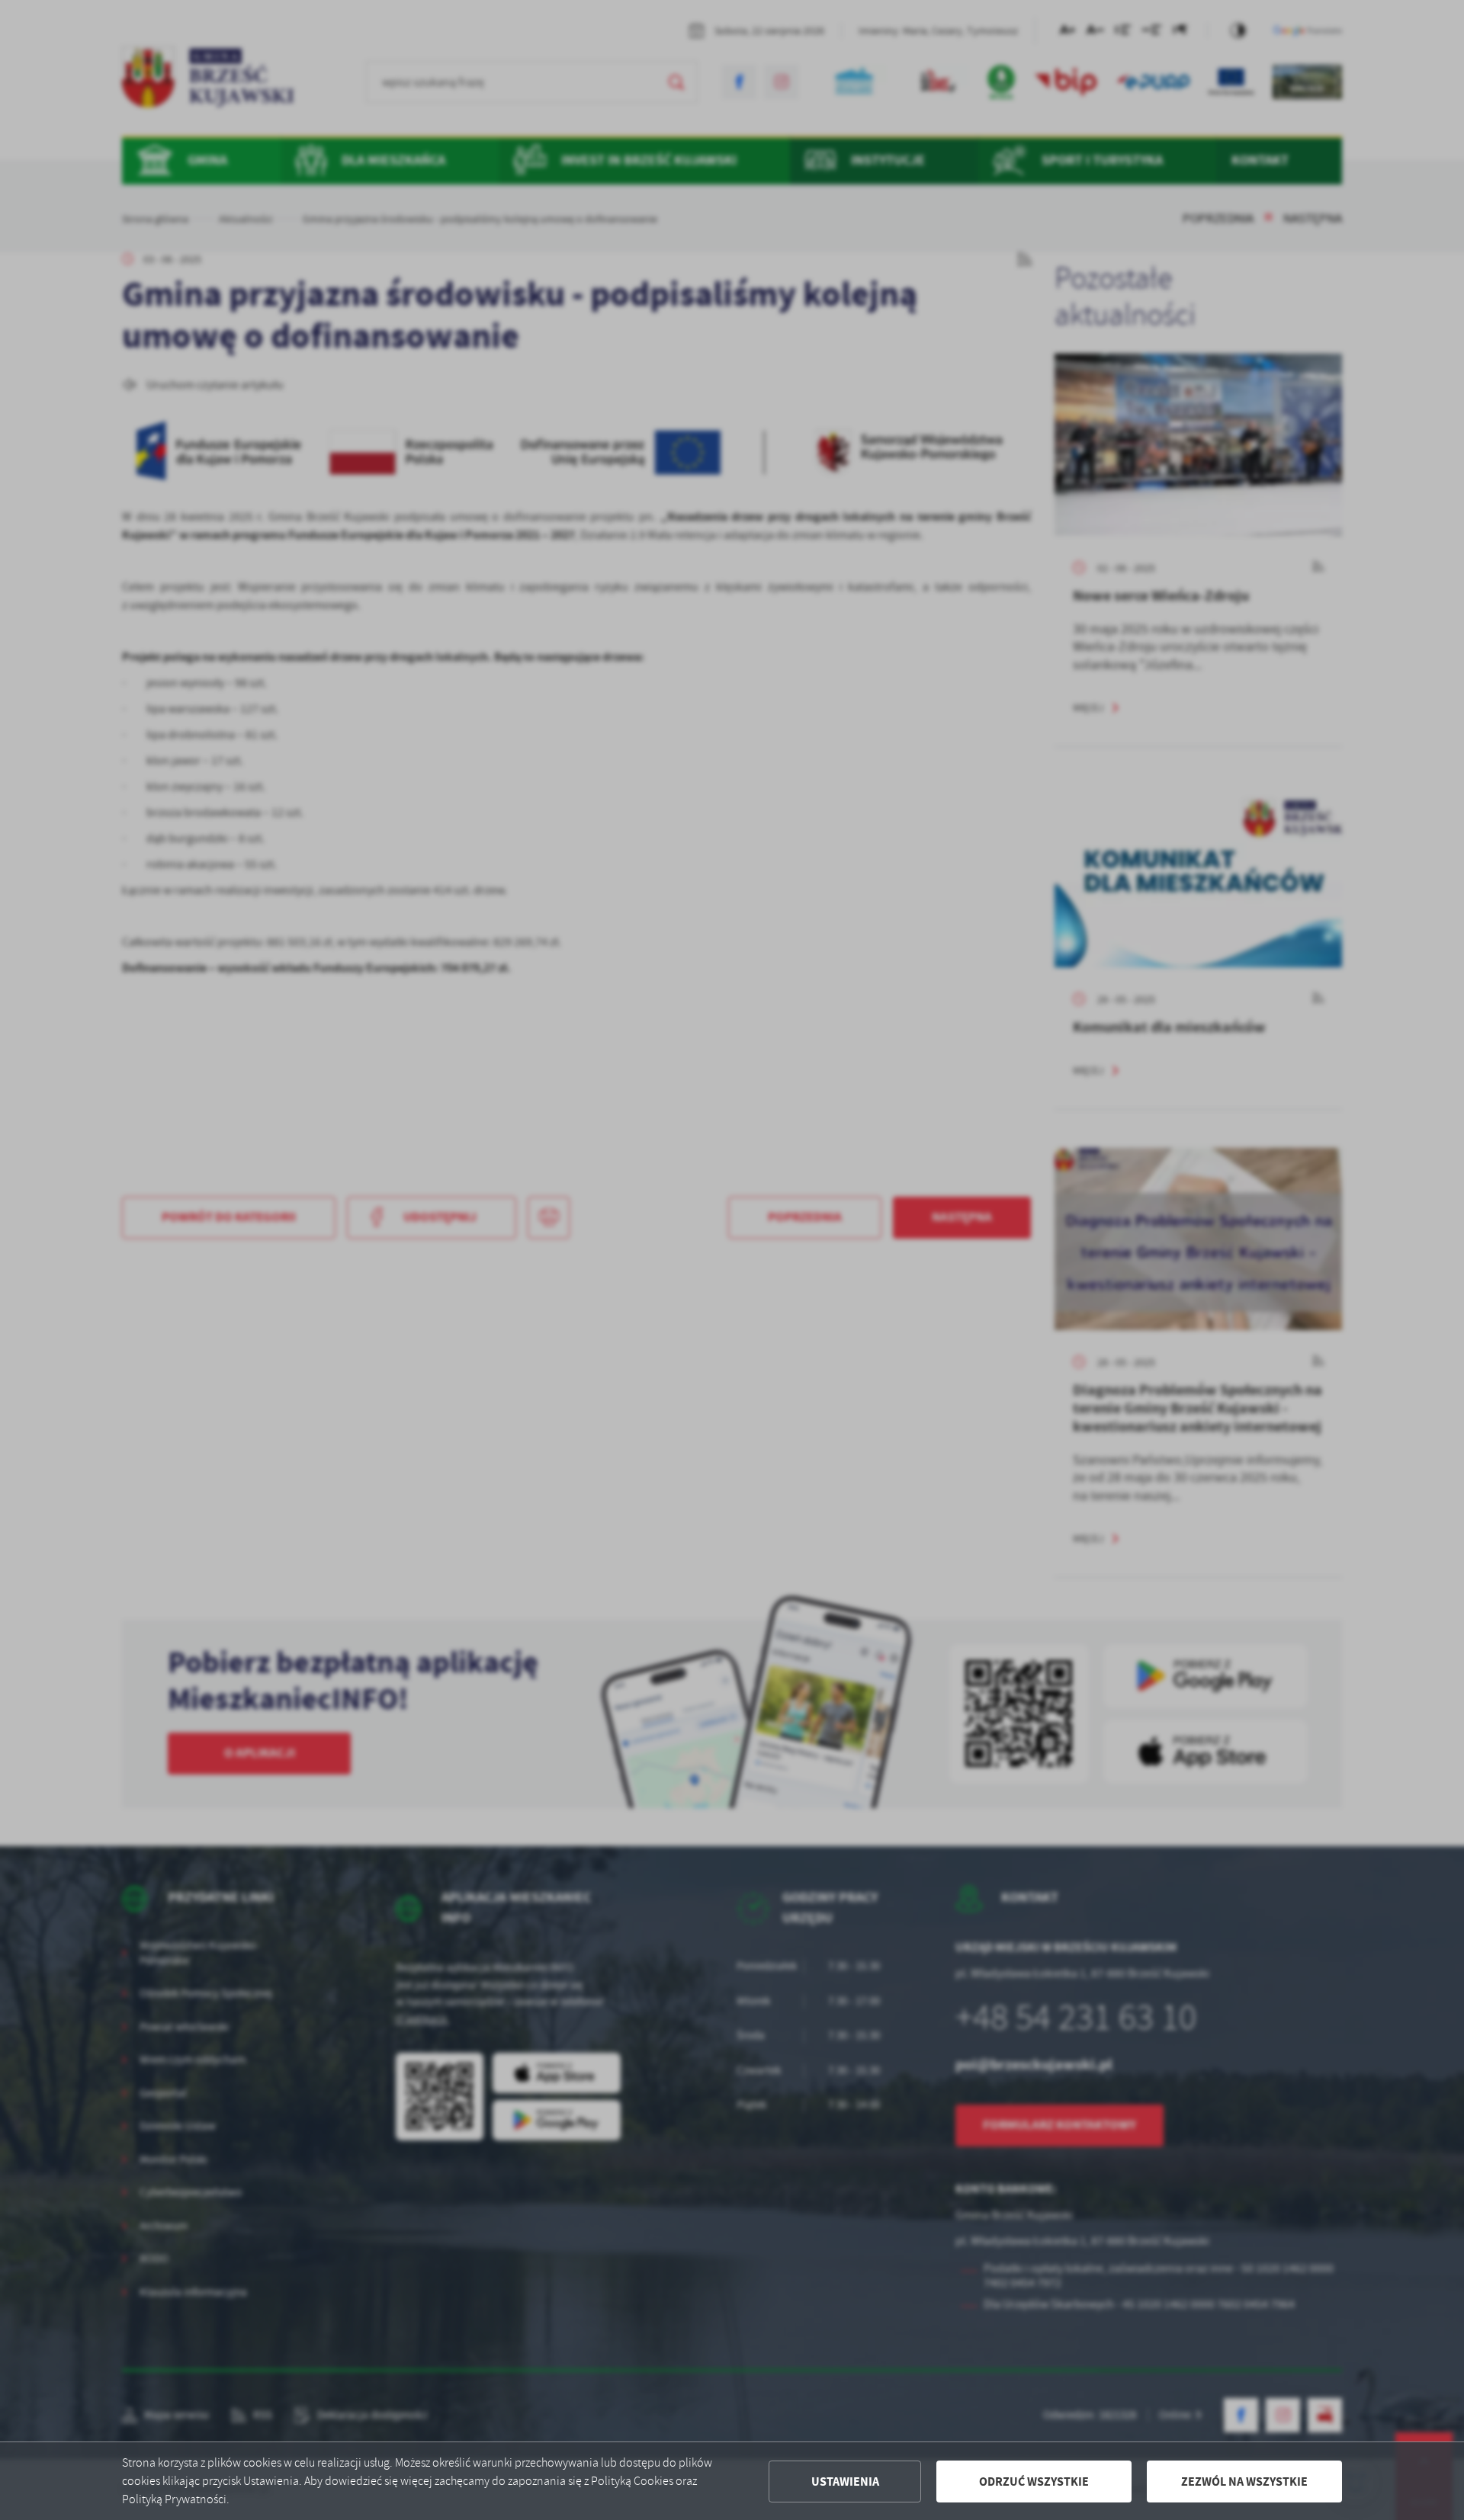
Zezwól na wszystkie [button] (1244, 2482)
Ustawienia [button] (845, 2482)
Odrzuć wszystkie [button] (1034, 2482)
